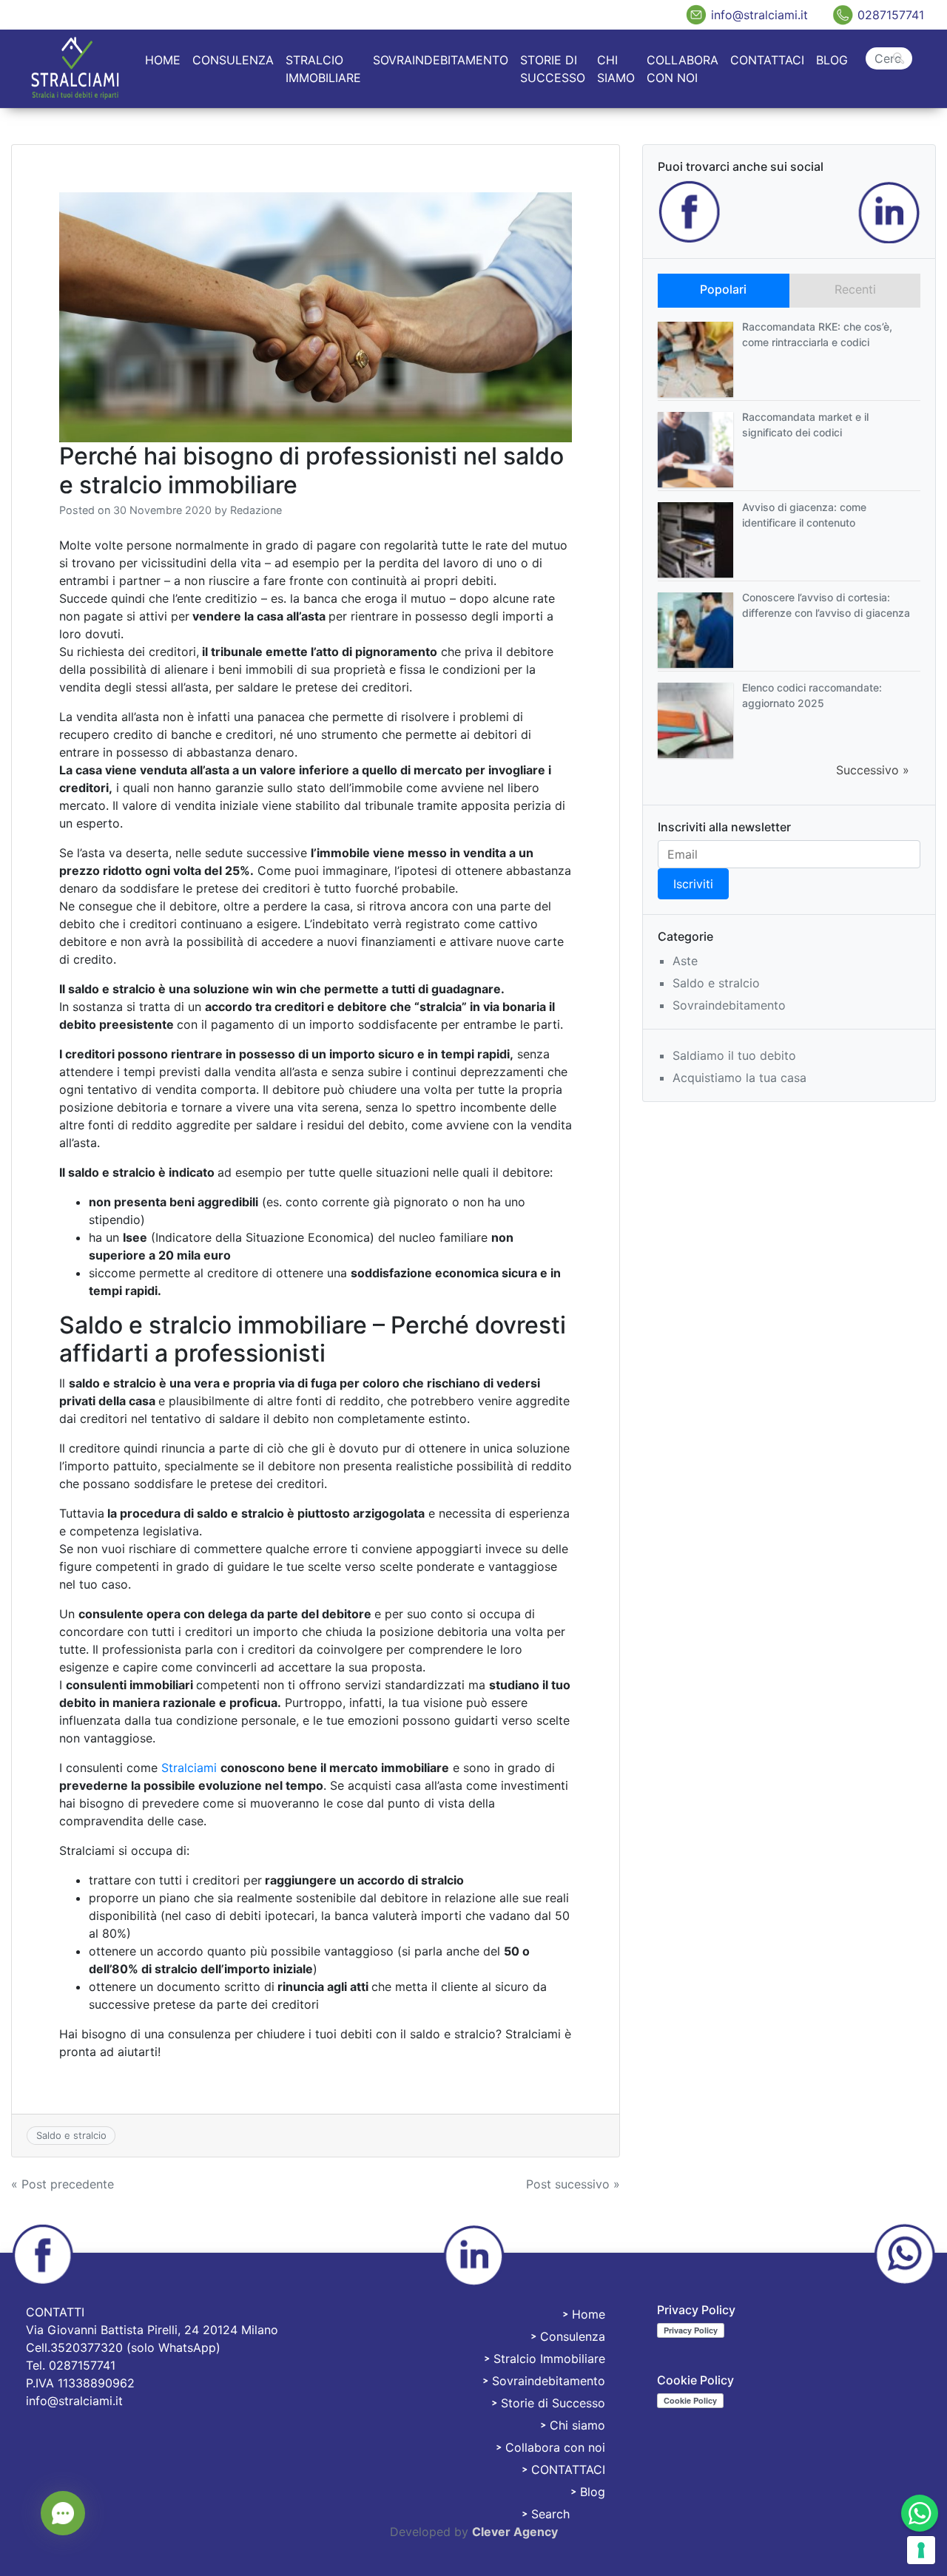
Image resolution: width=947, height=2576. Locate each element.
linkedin (889, 212)
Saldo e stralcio (71, 2135)
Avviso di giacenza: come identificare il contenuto (804, 515)
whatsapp (904, 2255)
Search (889, 46)
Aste (685, 961)
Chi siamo (616, 69)
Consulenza (233, 60)
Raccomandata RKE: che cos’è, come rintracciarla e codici (817, 334)
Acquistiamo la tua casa (739, 1078)
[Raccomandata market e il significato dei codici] (695, 448)
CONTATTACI (767, 60)
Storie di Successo (553, 69)
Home (163, 60)
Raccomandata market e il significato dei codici (805, 425)
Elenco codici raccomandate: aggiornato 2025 (812, 695)
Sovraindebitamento (441, 60)
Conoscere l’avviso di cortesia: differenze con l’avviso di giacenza (826, 605)
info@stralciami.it (759, 15)
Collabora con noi (683, 69)
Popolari (723, 289)
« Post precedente (63, 2184)
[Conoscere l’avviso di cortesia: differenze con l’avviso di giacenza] (695, 629)
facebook (690, 212)
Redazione (256, 510)
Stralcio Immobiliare (323, 69)
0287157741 (891, 15)
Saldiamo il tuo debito (734, 1055)
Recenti (855, 289)
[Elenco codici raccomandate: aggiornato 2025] (695, 719)
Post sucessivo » (573, 2184)
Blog (832, 60)
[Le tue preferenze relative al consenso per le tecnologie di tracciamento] (921, 2550)
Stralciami (189, 1768)
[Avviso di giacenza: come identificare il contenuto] (695, 538)
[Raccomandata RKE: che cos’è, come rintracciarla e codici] (695, 358)
